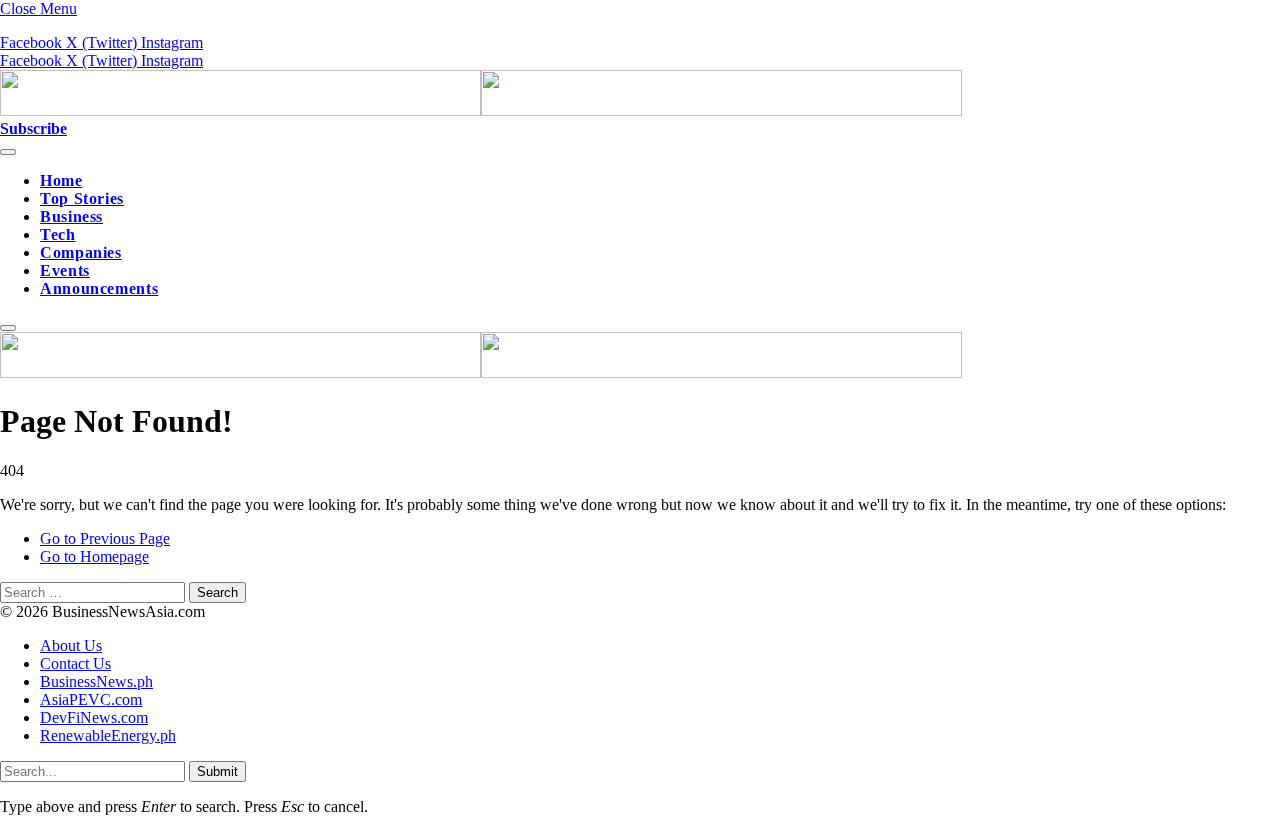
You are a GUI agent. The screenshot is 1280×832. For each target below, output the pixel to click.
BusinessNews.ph (96, 681)
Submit (217, 771)
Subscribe (33, 128)
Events (65, 270)
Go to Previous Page (105, 538)
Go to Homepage (94, 556)
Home (61, 180)
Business (71, 216)
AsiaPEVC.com (91, 699)
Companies (81, 252)
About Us (71, 645)
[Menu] (8, 152)
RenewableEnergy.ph (108, 735)
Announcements (99, 288)
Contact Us (75, 663)
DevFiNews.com (94, 717)
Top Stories (82, 198)
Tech (58, 234)
